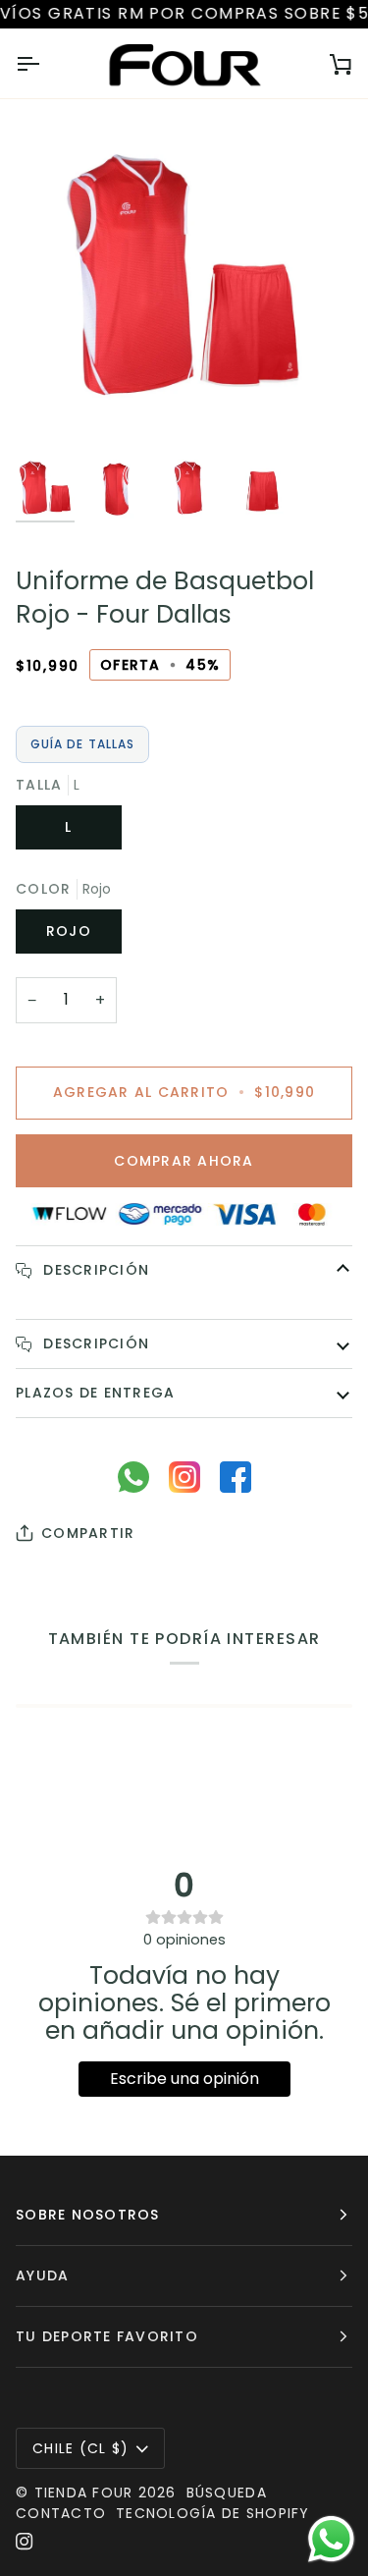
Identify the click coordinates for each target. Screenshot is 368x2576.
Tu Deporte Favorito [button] (107, 2336)
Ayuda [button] (42, 2275)
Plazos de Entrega (95, 1393)
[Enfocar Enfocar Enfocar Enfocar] (184, 281)
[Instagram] (25, 2542)
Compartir (88, 1533)
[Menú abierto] (45, 64)
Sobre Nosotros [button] (88, 2215)
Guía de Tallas (82, 744)
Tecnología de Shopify (212, 2513)
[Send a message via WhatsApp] (331, 2539)
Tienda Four (84, 2493)
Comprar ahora (184, 1161)
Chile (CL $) (80, 2448)
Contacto (61, 2513)
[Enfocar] (53, 413)
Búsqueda (227, 2493)
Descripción (94, 1270)
